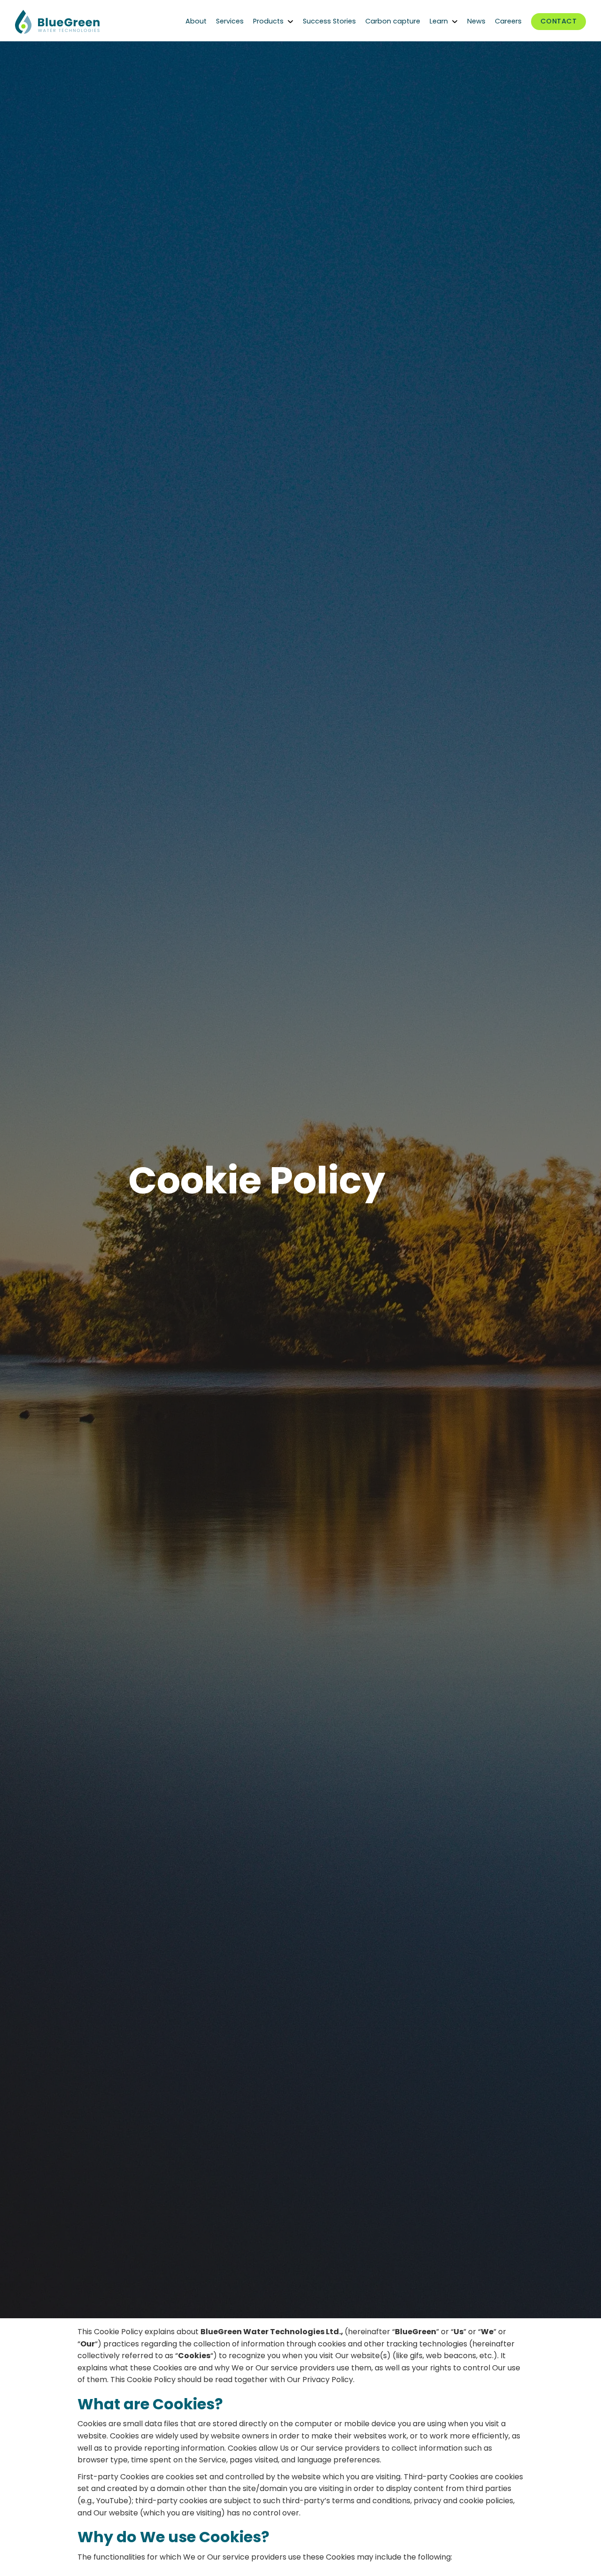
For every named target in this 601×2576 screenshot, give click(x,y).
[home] (85, 22)
